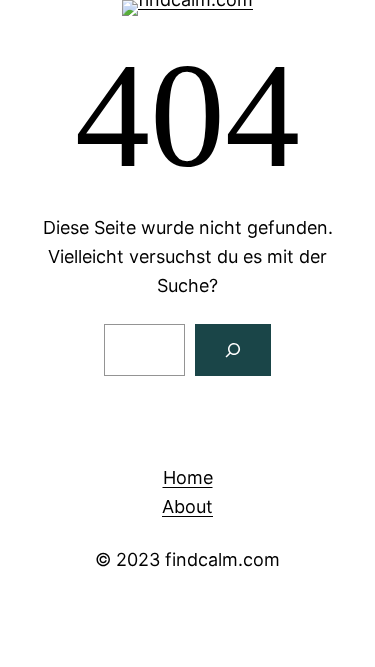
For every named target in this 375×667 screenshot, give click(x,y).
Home (188, 477)
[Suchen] (233, 350)
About (187, 506)
